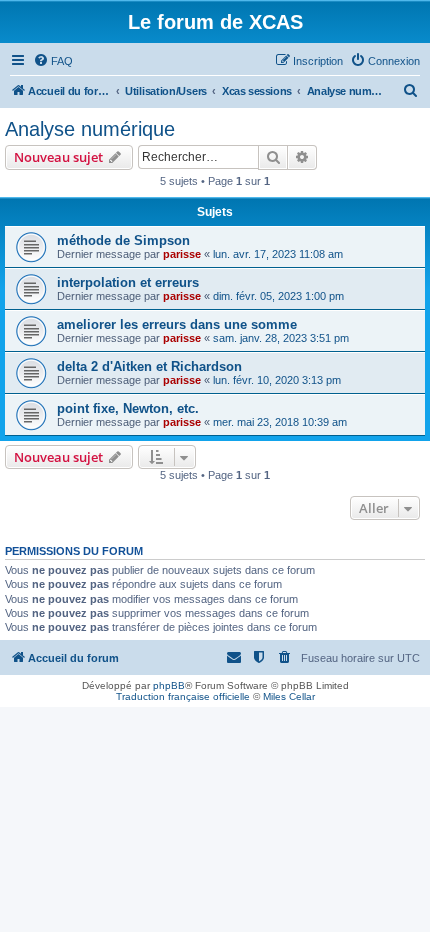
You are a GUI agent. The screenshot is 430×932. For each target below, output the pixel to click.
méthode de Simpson (123, 240)
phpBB (169, 685)
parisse (182, 254)
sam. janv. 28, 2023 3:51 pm (281, 338)
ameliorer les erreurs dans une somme (177, 324)
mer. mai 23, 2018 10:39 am (280, 422)
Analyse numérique (90, 129)
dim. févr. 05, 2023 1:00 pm (278, 296)
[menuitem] (53, 61)
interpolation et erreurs (128, 282)
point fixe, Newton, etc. (128, 408)
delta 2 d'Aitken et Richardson (149, 366)
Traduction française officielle (183, 696)
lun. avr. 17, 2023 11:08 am (278, 254)
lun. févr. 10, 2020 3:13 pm (277, 380)
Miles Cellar (289, 696)
